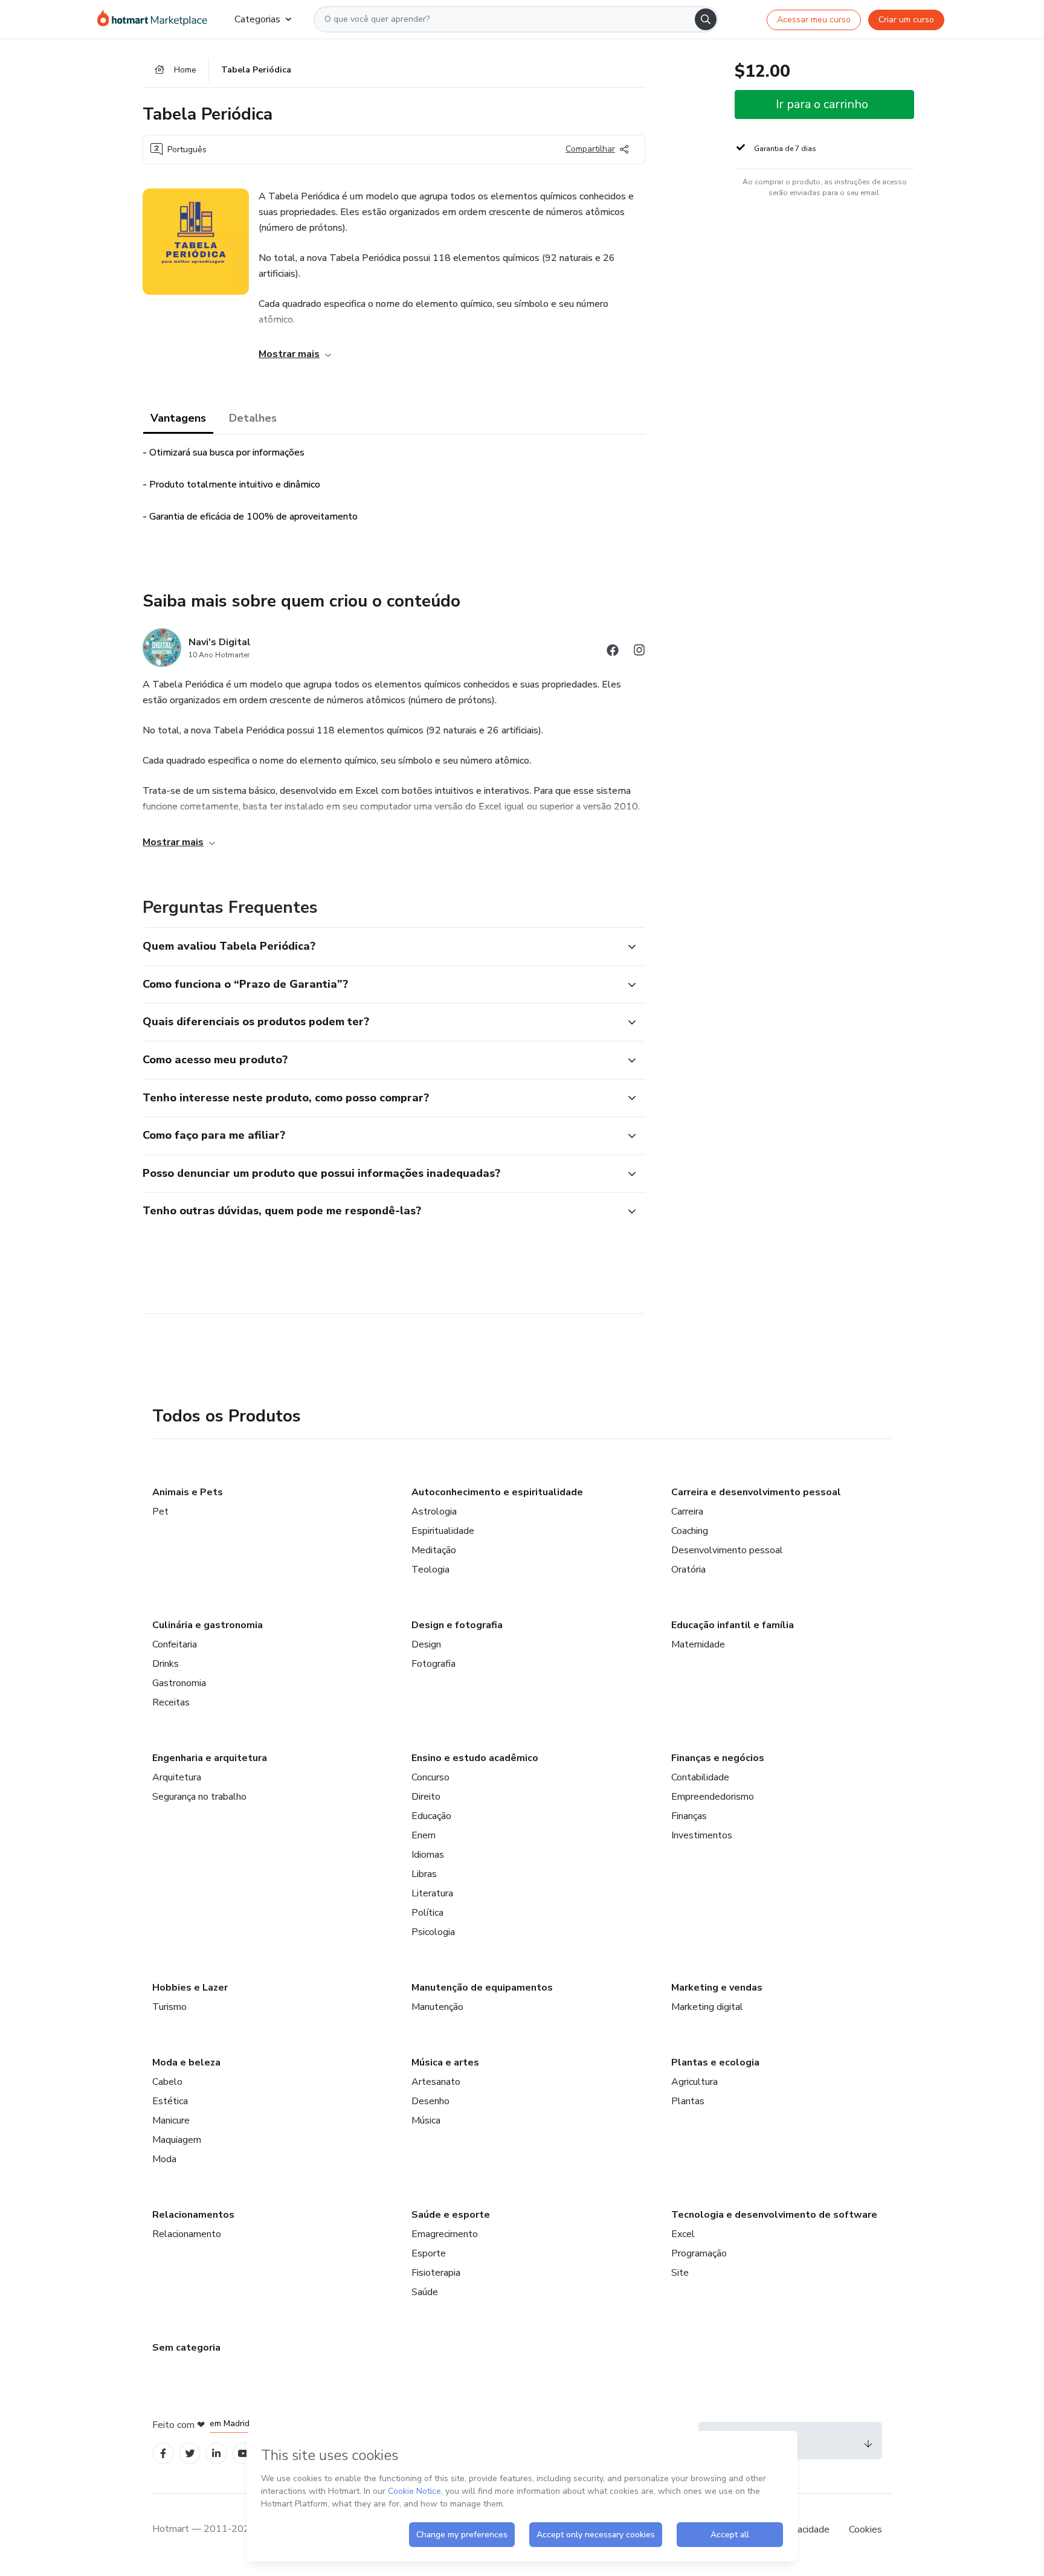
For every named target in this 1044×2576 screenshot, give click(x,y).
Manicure (171, 2120)
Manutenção (437, 2007)
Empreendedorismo (713, 1797)
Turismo (169, 2007)
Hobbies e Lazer (190, 1988)
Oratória (688, 1570)
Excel (683, 2234)
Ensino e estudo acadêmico (475, 1758)
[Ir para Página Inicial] (156, 19)
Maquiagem (177, 2140)
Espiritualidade (443, 1531)
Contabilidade (700, 1777)
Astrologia (434, 1512)
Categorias (257, 19)
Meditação (434, 1550)
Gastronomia (179, 1683)
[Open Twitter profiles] (190, 2454)
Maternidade (698, 1644)
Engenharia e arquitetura (210, 1758)
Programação (699, 2253)
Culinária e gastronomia (208, 1625)
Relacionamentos (193, 2215)
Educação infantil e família (733, 1625)
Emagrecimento (445, 2234)
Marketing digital (707, 2007)
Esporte (429, 2253)
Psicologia (433, 1932)
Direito (426, 1797)
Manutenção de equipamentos (482, 1988)
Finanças (689, 1816)
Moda (164, 2159)
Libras (424, 1874)
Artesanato (436, 2082)
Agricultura (694, 2082)
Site (680, 2273)
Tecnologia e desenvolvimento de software (774, 2215)
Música (426, 2120)
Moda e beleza (186, 2062)
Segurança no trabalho (199, 1797)
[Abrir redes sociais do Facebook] (613, 652)
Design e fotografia (457, 1625)
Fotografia (433, 1664)
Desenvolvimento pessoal (727, 1550)
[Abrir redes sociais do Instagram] (639, 652)
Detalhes (253, 418)
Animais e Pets (188, 1492)
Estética (170, 2101)
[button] (381, 947)
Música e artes (445, 2062)
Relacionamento (187, 2234)
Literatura (432, 1893)
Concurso (430, 1777)
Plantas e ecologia (715, 2062)
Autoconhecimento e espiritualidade (497, 1492)
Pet (160, 1512)
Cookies (865, 2529)
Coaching (690, 1531)
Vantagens (178, 418)
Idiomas (428, 1855)
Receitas (171, 1702)
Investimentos (702, 1835)
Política (427, 1913)
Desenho (430, 2101)
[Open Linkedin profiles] (216, 2454)
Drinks (166, 1664)
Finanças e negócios (718, 1758)
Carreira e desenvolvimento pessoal (756, 1492)
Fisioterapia (436, 2273)
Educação (431, 1816)
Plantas (688, 2101)
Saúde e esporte (451, 2215)
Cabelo (167, 2082)
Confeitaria (175, 1644)
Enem (424, 1835)
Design (426, 1644)
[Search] (706, 19)
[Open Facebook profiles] (163, 2454)
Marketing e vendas (717, 1988)
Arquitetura (177, 1777)
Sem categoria (186, 2348)
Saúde (425, 2292)
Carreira (687, 1512)
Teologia (430, 1570)
